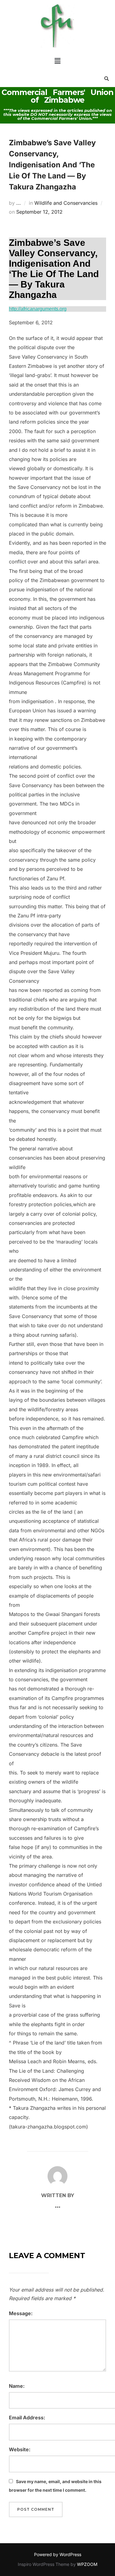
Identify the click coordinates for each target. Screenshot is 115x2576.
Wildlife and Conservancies (66, 203)
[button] (57, 61)
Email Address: (27, 2418)
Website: (20, 2449)
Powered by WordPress (58, 2554)
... (19, 203)
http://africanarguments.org (38, 309)
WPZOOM (87, 2564)
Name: (17, 2386)
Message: (21, 2313)
